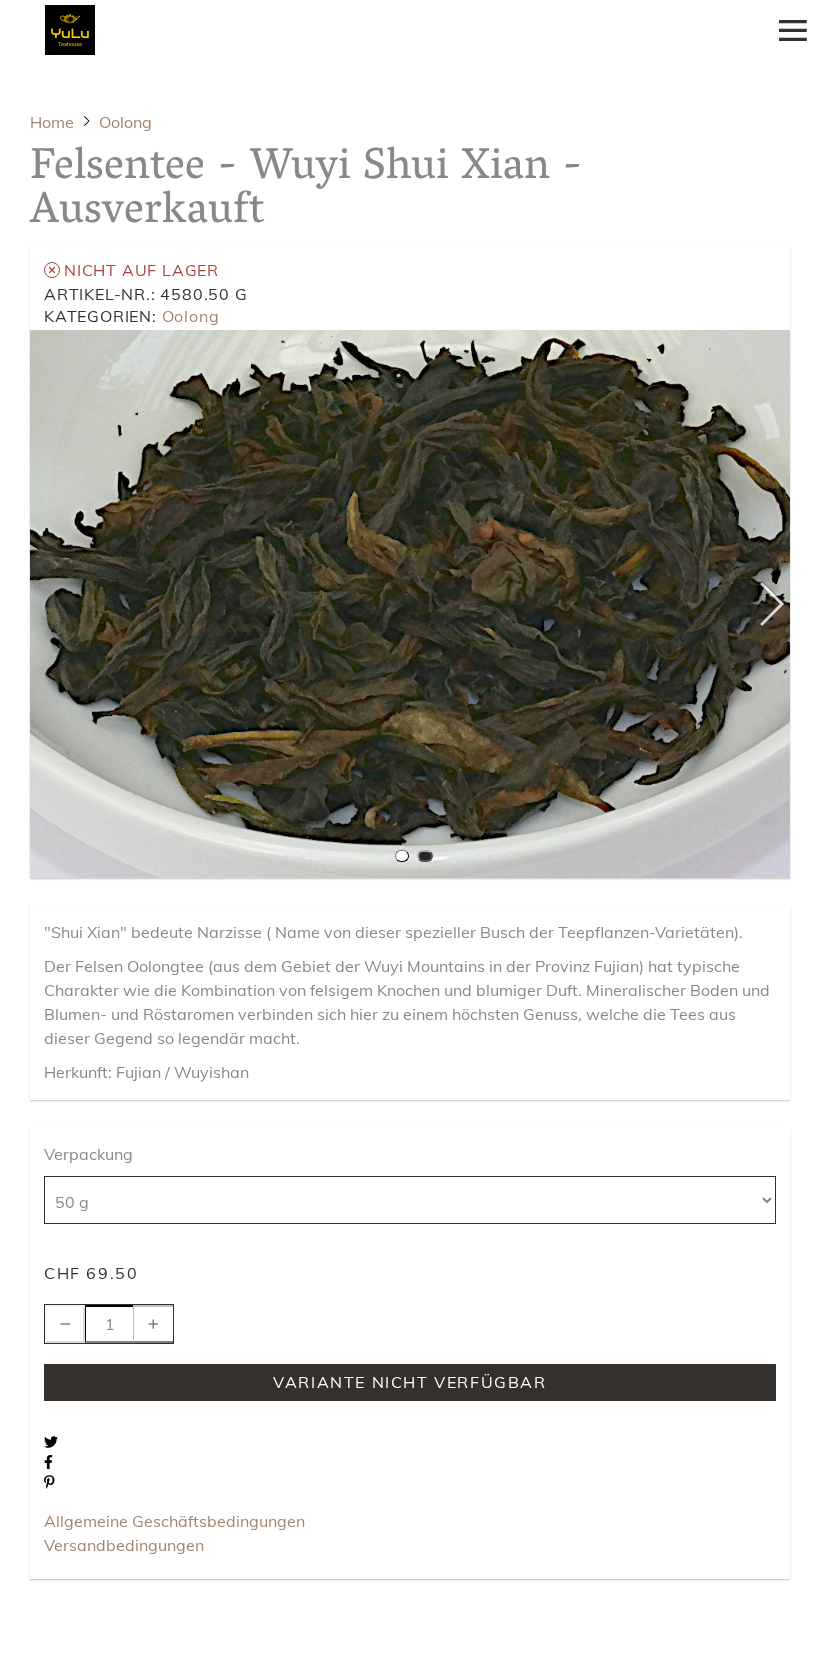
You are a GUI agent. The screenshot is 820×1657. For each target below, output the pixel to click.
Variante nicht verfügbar (409, 1382)
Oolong (191, 316)
